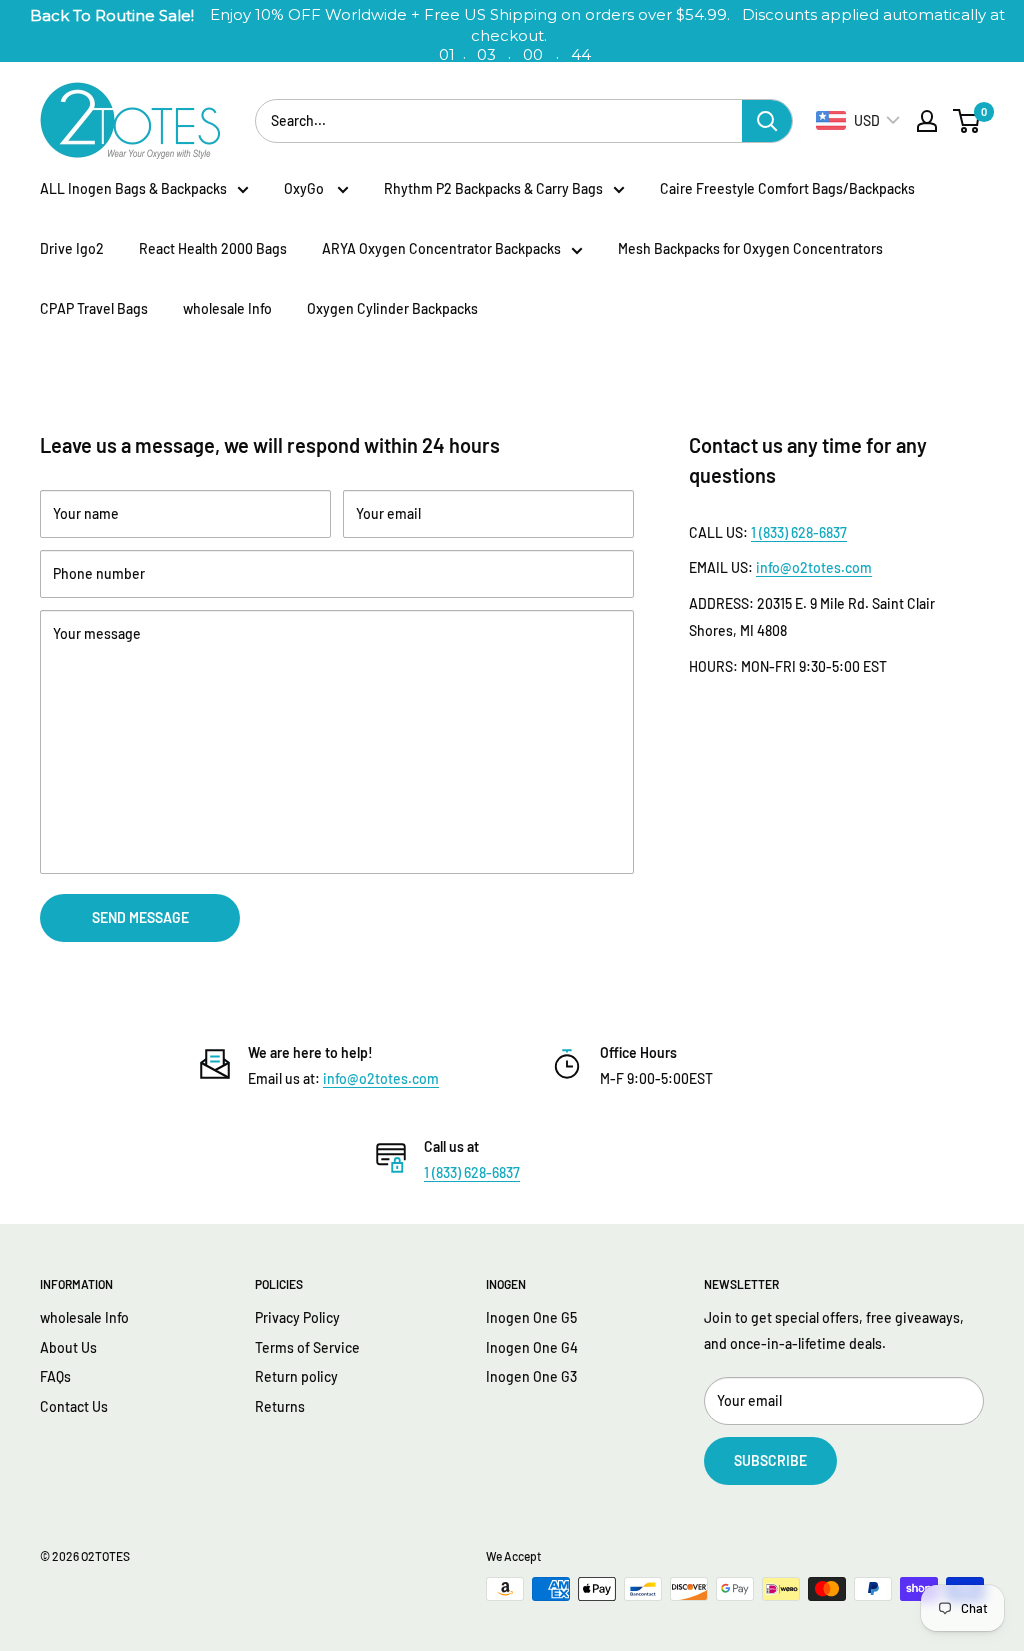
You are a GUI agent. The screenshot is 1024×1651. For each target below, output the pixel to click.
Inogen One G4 (532, 1347)
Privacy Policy (297, 1317)
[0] (967, 121)
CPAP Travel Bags (94, 308)
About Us (68, 1347)
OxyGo (305, 188)
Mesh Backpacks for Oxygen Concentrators (750, 248)
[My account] (927, 121)
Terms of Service (307, 1347)
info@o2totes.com (814, 567)
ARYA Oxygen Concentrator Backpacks (441, 248)
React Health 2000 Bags (213, 248)
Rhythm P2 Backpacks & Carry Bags (493, 188)
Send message (140, 917)
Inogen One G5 (531, 1317)
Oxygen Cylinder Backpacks (392, 308)
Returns (280, 1406)
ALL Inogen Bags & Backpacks (133, 188)
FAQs (55, 1376)
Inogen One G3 (531, 1376)
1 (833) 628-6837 (799, 532)
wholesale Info (227, 308)
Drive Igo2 (72, 248)
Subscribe (770, 1460)
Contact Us (74, 1406)
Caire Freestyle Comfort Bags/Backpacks (787, 188)
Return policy (296, 1376)
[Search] (767, 121)
